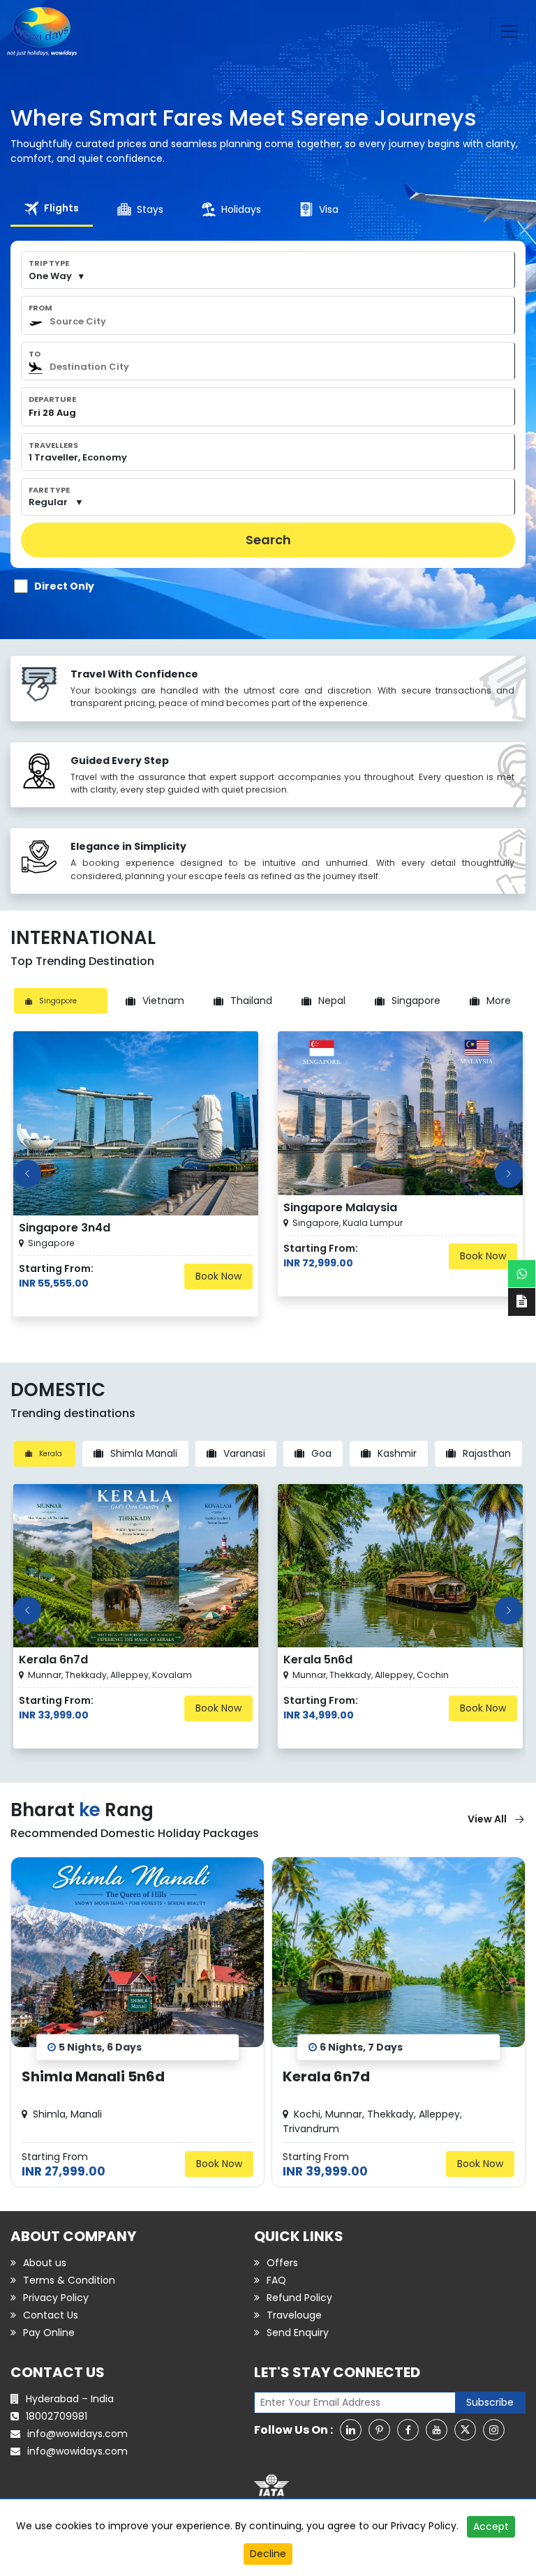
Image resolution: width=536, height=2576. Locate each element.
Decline (268, 2554)
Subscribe (490, 2402)
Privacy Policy (424, 2526)
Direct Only (64, 586)
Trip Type (49, 263)
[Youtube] (437, 2430)
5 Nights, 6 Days (100, 2046)
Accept (491, 2526)
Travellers (53, 445)
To (35, 354)
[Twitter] (465, 2430)
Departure (52, 399)
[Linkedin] (351, 2430)
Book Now (218, 1276)
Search (268, 540)
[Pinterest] (379, 2430)
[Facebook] (408, 2430)
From (40, 308)
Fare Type (49, 490)
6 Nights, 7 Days (361, 2046)
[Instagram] (494, 2430)
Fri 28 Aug (52, 413)
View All (487, 1819)
